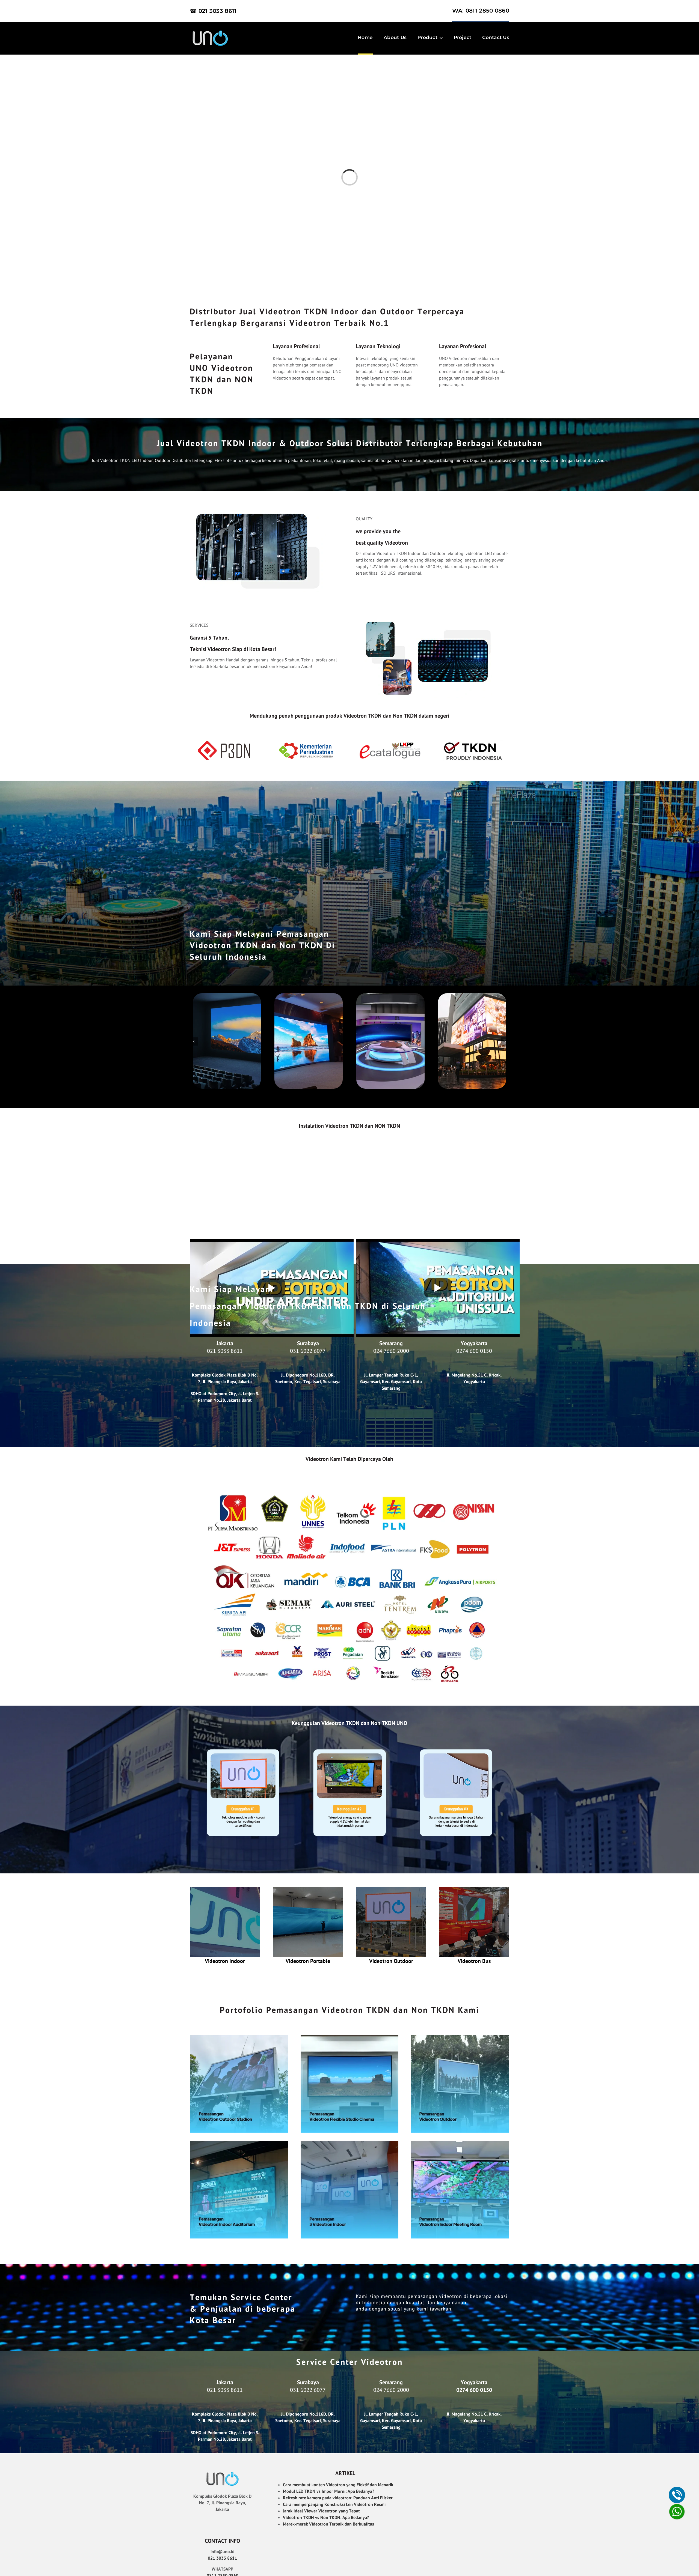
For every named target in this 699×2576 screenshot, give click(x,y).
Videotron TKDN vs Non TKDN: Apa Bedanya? (326, 2517)
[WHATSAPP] (677, 2512)
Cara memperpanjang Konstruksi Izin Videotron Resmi (334, 2504)
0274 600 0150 (474, 1351)
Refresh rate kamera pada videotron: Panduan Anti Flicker (338, 2498)
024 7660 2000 (391, 1351)
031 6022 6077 (308, 1351)
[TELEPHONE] (677, 2495)
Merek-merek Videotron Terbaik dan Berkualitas (328, 2524)
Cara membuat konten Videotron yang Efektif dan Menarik (338, 2485)
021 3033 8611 (225, 1351)
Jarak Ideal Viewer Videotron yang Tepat (321, 2511)
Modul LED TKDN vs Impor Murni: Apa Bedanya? (328, 2491)
